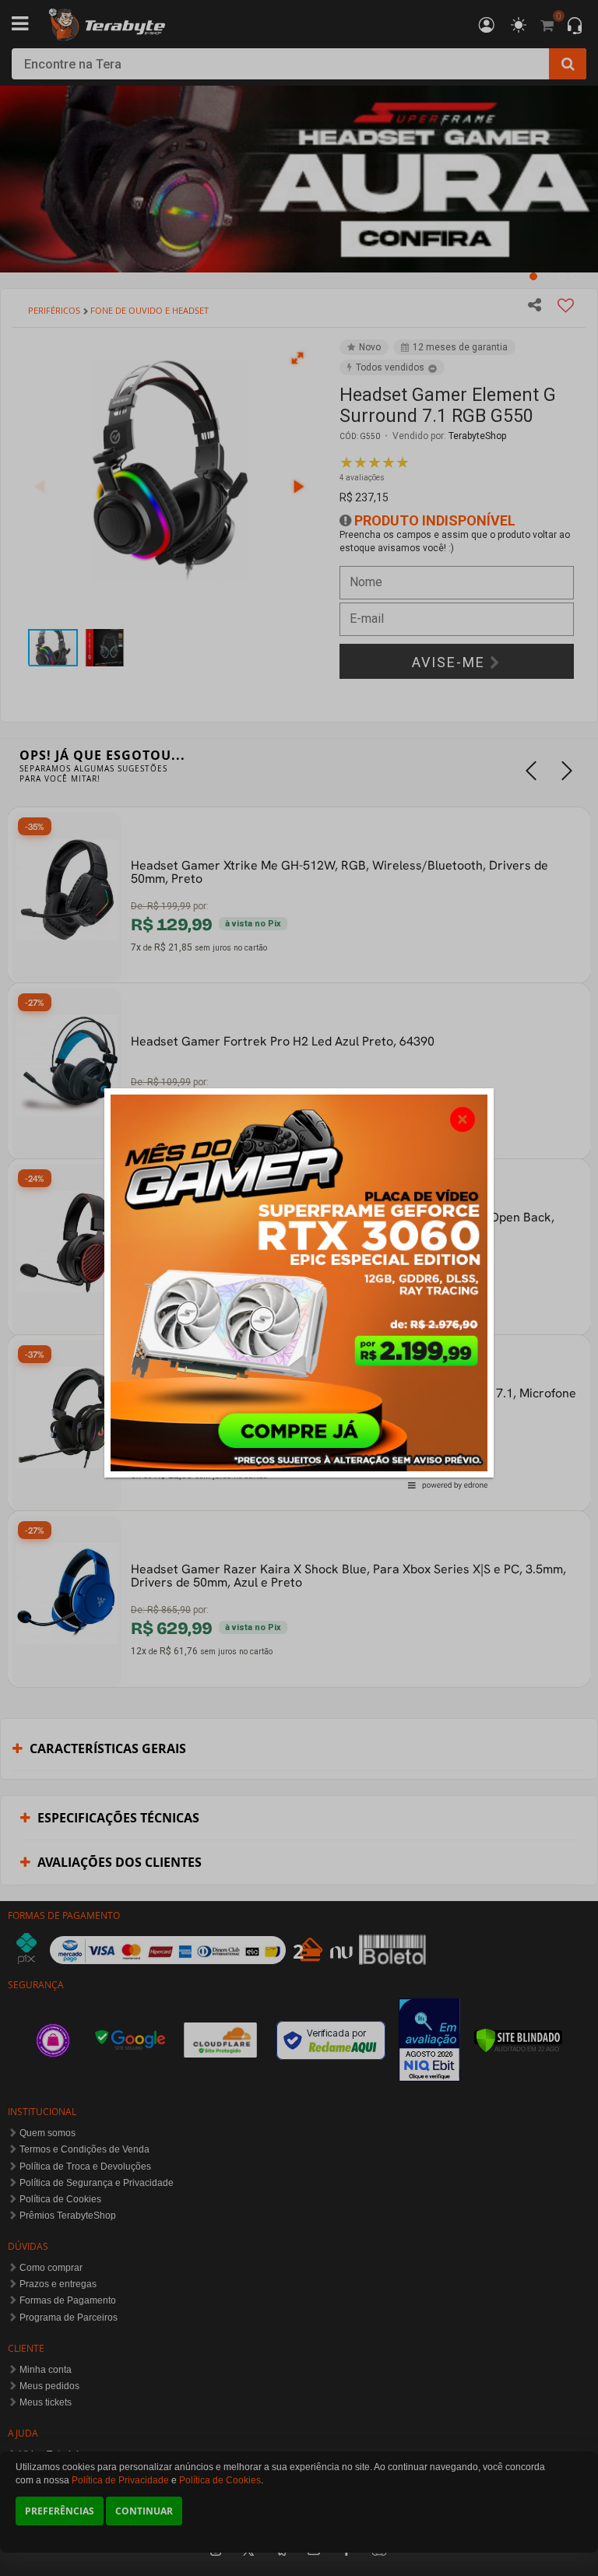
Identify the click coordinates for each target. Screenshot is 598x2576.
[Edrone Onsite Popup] (299, 1288)
